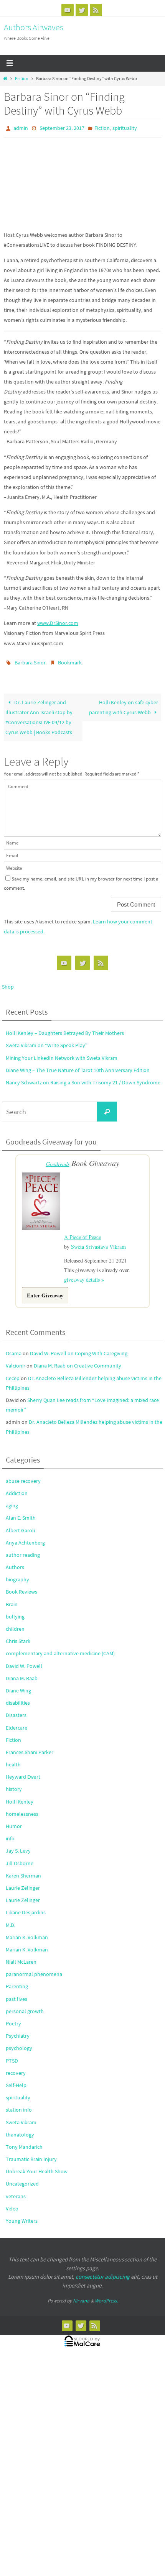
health (13, 1759)
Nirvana (81, 2295)
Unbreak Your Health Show (37, 2166)
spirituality (125, 128)
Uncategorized (22, 2178)
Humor (14, 1821)
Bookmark (70, 660)
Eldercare (16, 1722)
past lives (16, 1993)
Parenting (17, 1981)
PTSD (12, 2055)
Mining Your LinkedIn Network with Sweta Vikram (62, 1054)
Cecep (13, 1372)
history (14, 1784)
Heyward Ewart (23, 1771)
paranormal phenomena (34, 1969)
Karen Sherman (23, 1870)
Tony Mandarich (24, 2141)
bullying (15, 1611)
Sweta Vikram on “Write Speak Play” (47, 1042)
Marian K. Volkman (27, 1932)
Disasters (16, 1710)
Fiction (22, 79)
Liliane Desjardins (26, 1907)
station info (19, 2104)
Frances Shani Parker (30, 1747)
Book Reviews (21, 1586)
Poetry (13, 2018)
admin (21, 128)
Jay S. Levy (18, 1845)
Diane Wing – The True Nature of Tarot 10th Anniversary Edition (78, 1067)
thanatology (20, 2129)
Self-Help (16, 2080)
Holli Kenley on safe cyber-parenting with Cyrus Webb (124, 703)
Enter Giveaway (45, 1290)
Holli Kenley (20, 1796)
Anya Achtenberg (25, 1537)
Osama (14, 1348)
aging (12, 1500)
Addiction (17, 1488)
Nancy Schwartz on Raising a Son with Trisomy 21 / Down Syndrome (83, 1079)
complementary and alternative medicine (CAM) (60, 1648)
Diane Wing (18, 1685)
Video (12, 2203)
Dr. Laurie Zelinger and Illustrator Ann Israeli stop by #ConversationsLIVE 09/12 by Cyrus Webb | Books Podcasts (39, 713)
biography (17, 1574)
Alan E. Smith (21, 1512)
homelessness (22, 1809)
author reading (23, 1550)
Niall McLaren (21, 1956)
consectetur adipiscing (103, 2271)
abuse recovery (23, 1476)
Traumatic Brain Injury (31, 2154)
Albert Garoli (20, 1525)
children (15, 1623)
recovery (16, 2068)
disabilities (18, 1697)
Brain (12, 1599)
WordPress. (106, 2295)
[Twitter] (82, 10)
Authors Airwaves (34, 27)
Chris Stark (18, 1636)
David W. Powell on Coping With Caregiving (79, 1348)
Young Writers (22, 2215)
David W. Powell (24, 1660)
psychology (19, 2043)
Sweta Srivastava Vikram (98, 1241)
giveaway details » (84, 1274)
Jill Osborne (20, 1858)
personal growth (25, 2006)
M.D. (11, 1919)
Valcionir (16, 1360)
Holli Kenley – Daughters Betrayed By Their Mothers (65, 1030)
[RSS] (96, 10)
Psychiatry (18, 2030)
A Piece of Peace (82, 1232)
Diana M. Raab (22, 1673)
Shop (8, 983)
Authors (15, 1562)
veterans (16, 2191)
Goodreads (58, 1160)
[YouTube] (68, 10)
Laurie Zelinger (23, 1882)
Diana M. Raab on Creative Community (78, 1360)
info (10, 1833)
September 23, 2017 (62, 128)
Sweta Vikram (21, 2117)
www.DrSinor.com (58, 621)
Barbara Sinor (30, 660)
